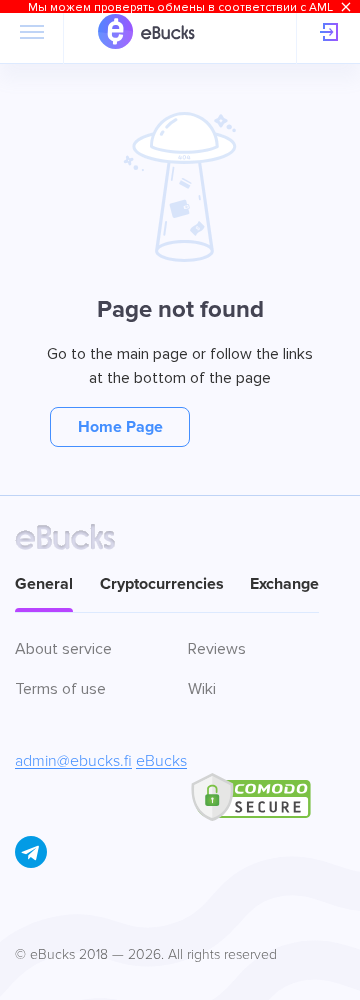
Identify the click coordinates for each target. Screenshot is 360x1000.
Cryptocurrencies (162, 584)
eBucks (161, 761)
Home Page (120, 427)
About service (63, 649)
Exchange (284, 584)
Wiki (202, 689)
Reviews (217, 649)
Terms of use (60, 689)
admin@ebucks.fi (73, 761)
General (44, 584)
